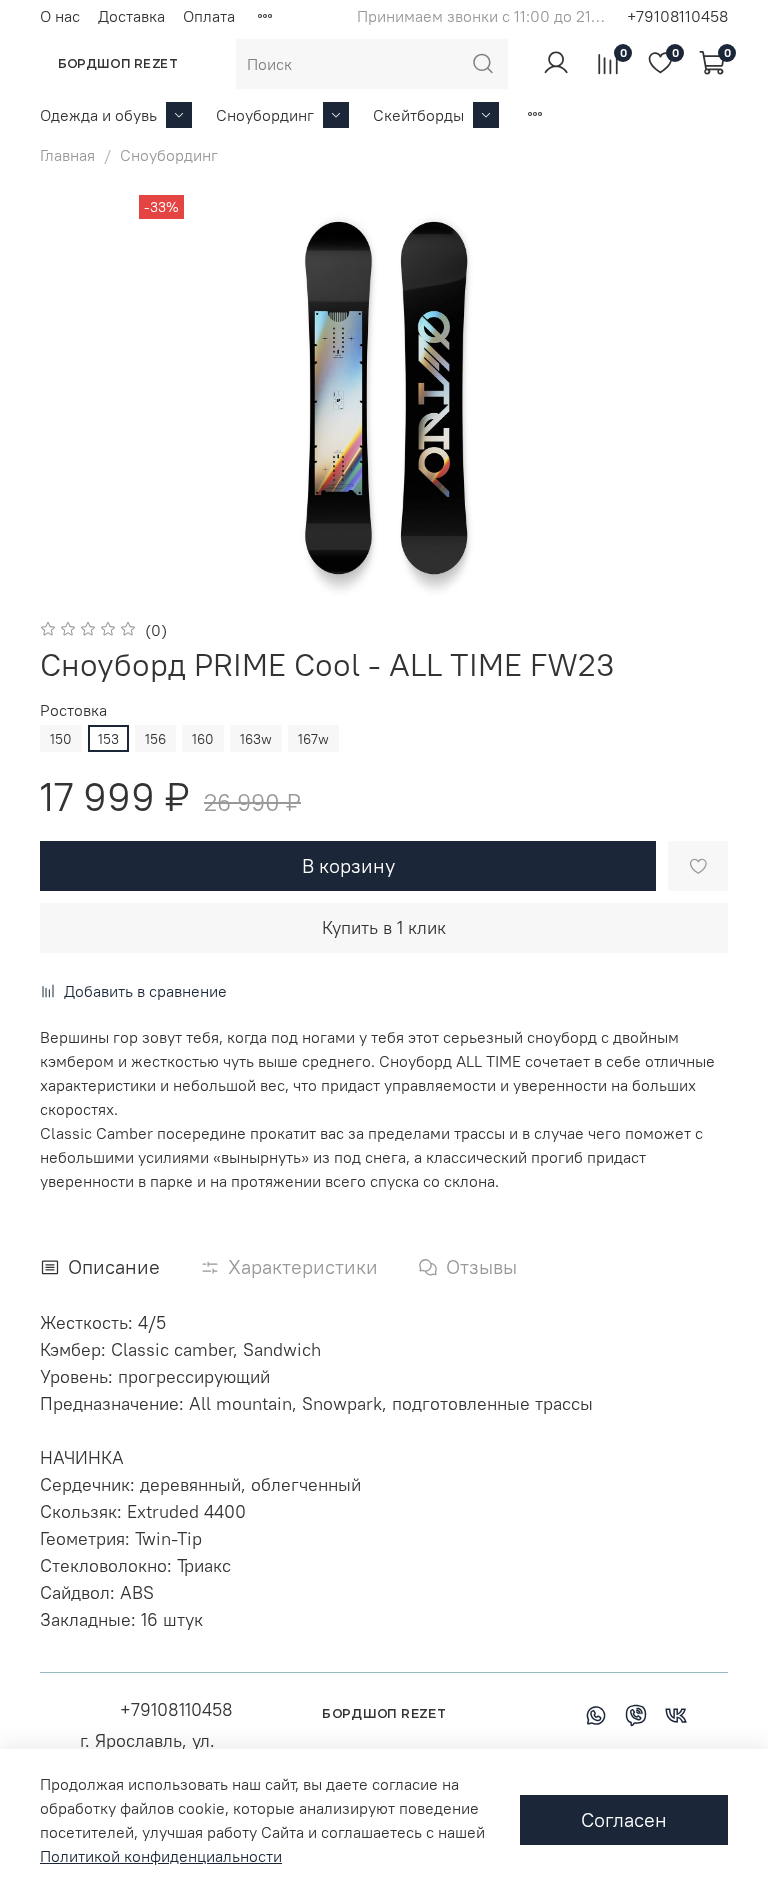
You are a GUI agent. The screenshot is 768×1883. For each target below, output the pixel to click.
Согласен (624, 1819)
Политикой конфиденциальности (161, 1856)
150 (61, 739)
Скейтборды (418, 115)
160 (203, 739)
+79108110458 (677, 16)
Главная (67, 155)
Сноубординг (265, 115)
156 (155, 739)
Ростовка (73, 710)
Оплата (209, 16)
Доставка (131, 16)
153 (108, 739)
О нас (60, 16)
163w (256, 739)
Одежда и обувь (98, 115)
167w (313, 739)
